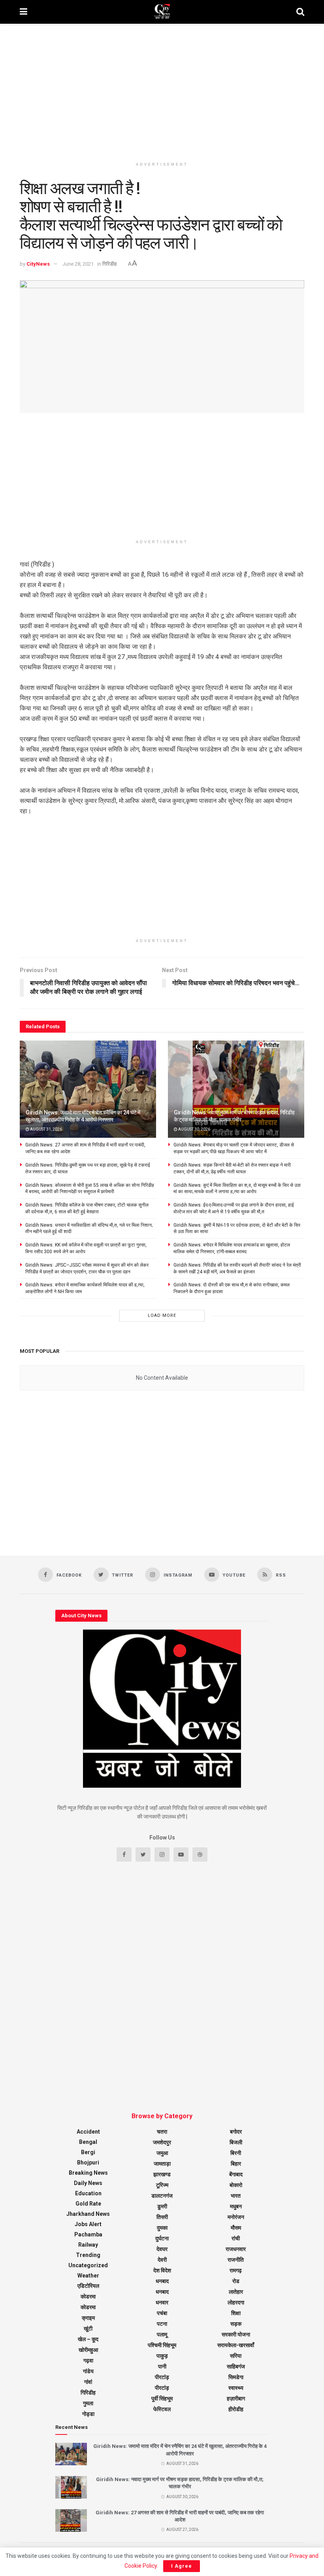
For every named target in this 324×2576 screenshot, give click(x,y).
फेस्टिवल (162, 2409)
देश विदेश (162, 2270)
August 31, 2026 (46, 1129)
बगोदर (236, 2132)
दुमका (162, 2228)
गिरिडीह (109, 264)
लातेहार (236, 2292)
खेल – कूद (88, 2339)
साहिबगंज (236, 2366)
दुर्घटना (162, 2238)
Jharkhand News (88, 2214)
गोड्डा (88, 2414)
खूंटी (88, 2329)
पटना (162, 2324)
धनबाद (162, 2281)
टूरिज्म (162, 2185)
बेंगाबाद (236, 2174)
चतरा (162, 2132)
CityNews (38, 264)
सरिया (236, 2356)
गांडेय (88, 2371)
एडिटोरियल (88, 2286)
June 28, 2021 (78, 264)
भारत (236, 2196)
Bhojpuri (88, 2162)
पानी (162, 2366)
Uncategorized (88, 2265)
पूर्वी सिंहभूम (162, 2398)
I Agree (182, 2566)
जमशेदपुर (162, 2142)
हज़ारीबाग (236, 2398)
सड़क (236, 2324)
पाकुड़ (162, 2356)
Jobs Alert (88, 2224)
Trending (88, 2255)
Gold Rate (88, 2204)
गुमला (88, 2403)
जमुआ (162, 2153)
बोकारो (236, 2185)
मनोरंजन (236, 2217)
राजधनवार (236, 2249)
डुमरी (162, 2206)
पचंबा (162, 2313)
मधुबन (236, 2206)
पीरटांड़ (162, 2388)
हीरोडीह (236, 2409)
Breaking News (88, 2173)
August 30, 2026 (194, 1129)
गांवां (88, 2382)
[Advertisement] (162, 91)
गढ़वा (88, 2361)
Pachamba (88, 2234)
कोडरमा (88, 2296)
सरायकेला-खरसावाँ (236, 2345)
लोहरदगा (236, 2302)
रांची (236, 2238)
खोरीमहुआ (88, 2350)
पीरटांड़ (162, 2377)
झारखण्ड (162, 2174)
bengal (88, 2142)
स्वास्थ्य (236, 2388)
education (88, 2193)
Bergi (88, 2152)
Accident (88, 2132)
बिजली (236, 2142)
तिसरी (162, 2217)
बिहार (236, 2164)
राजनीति (236, 2260)
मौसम (236, 2228)
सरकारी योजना (236, 2334)
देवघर (162, 2249)
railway (88, 2245)
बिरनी (236, 2153)
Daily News (88, 2183)
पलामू (162, 2334)
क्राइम (88, 2318)
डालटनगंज (162, 2196)
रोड (236, 2281)
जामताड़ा (162, 2164)
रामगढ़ (236, 2270)
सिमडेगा (236, 2377)
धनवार (162, 2302)
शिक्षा (236, 2313)
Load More (162, 1315)
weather (88, 2276)
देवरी (162, 2260)
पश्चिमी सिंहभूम (162, 2345)
